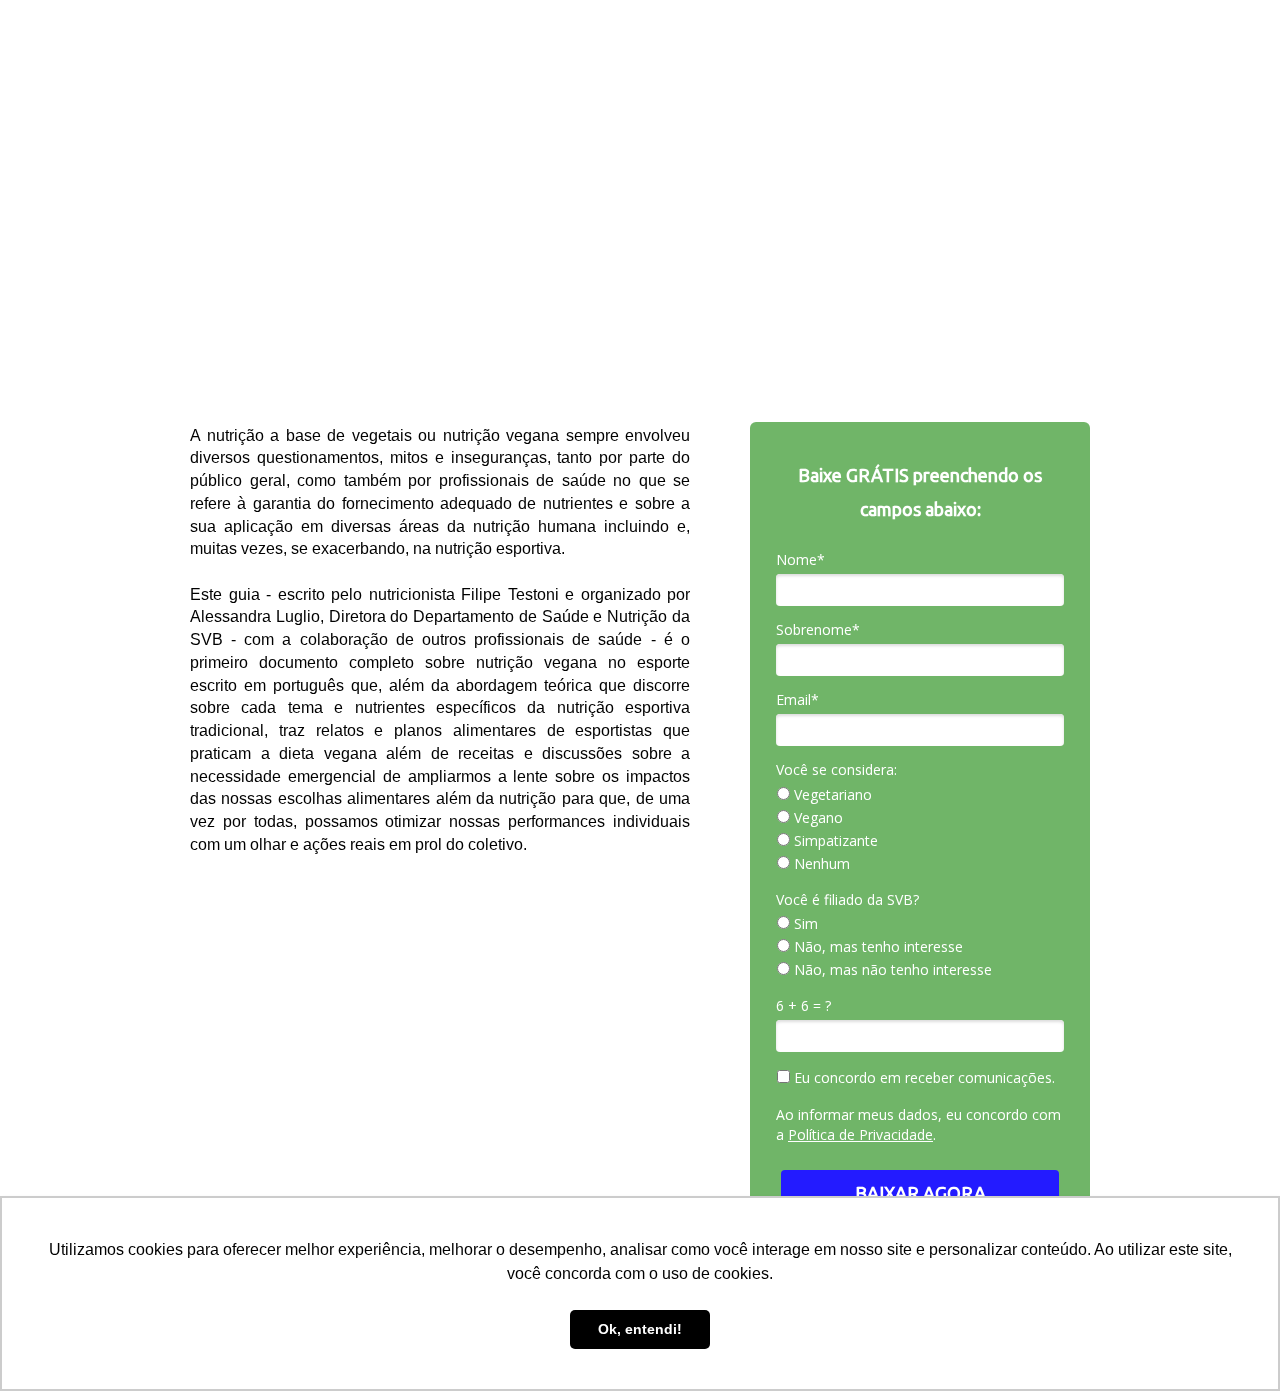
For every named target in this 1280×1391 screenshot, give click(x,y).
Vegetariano (831, 795)
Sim (804, 924)
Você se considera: (836, 770)
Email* (797, 700)
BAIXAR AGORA (920, 1193)
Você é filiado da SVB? (847, 900)
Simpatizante (834, 841)
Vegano (816, 818)
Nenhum (820, 864)
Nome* (800, 560)
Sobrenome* (818, 630)
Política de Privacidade (860, 1134)
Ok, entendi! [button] (640, 1329)
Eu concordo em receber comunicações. (922, 1078)
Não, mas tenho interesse (876, 947)
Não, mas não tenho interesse (891, 970)
